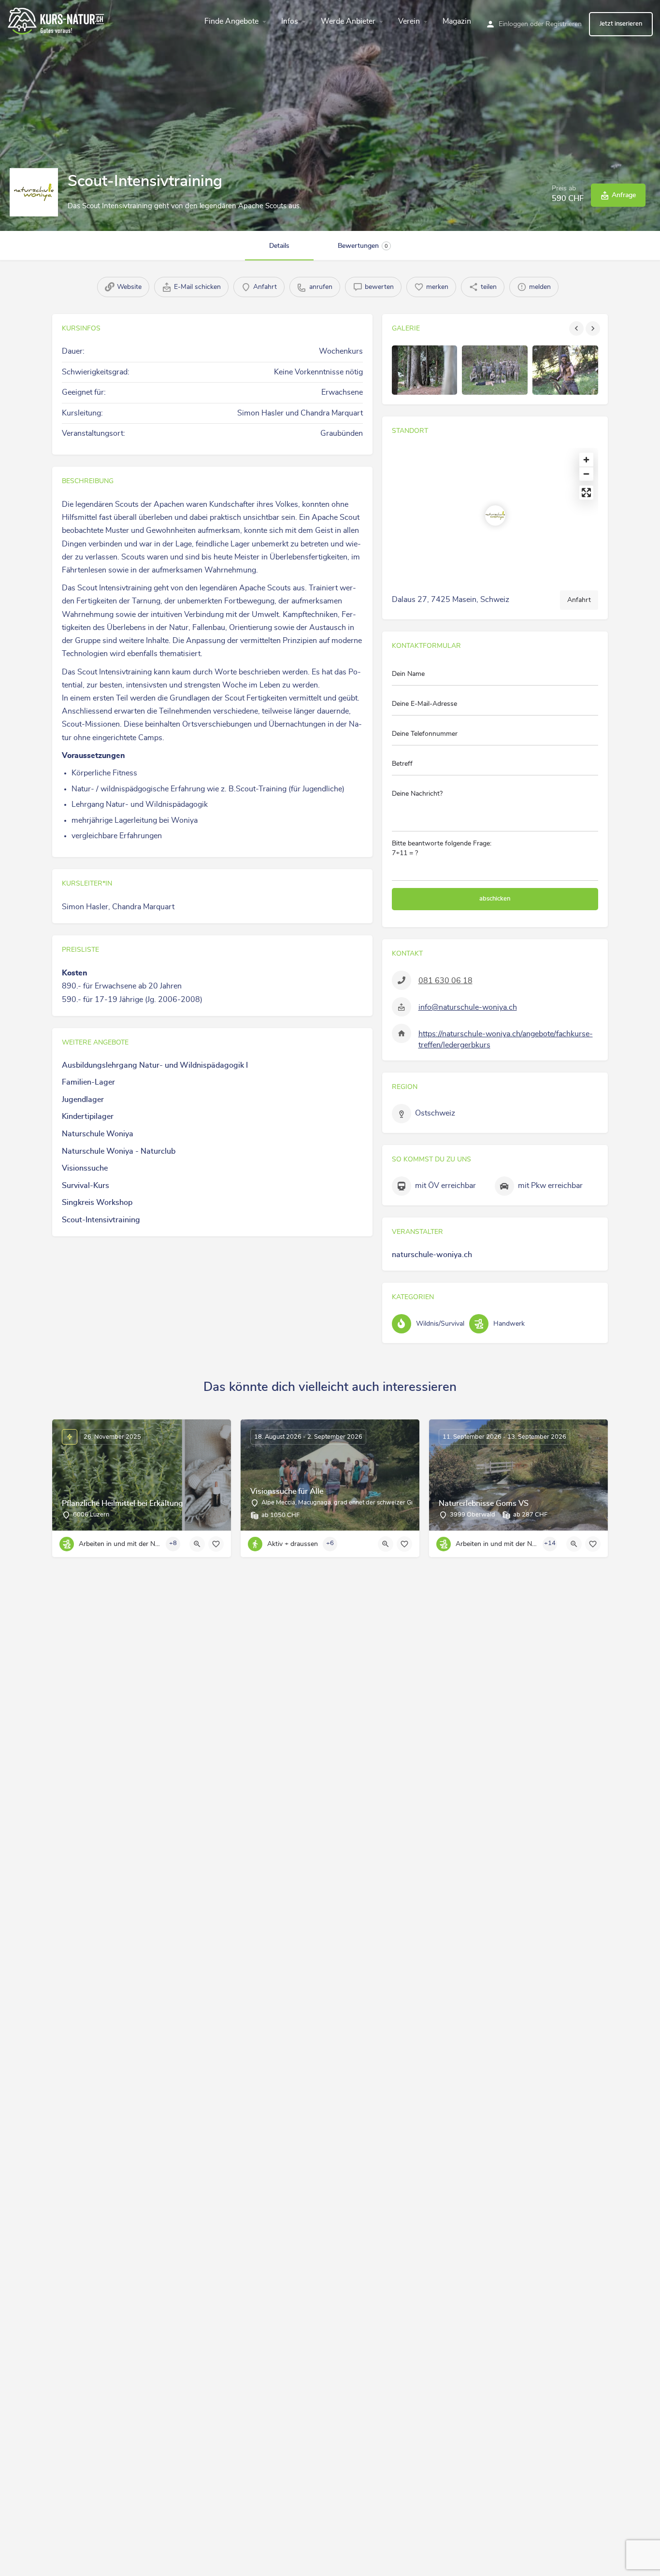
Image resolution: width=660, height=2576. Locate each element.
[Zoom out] (586, 474)
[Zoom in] (586, 460)
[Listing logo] (34, 192)
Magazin (457, 21)
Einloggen (513, 24)
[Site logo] (57, 20)
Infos (290, 21)
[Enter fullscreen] (586, 493)
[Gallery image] (425, 370)
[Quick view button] (197, 1544)
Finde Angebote (231, 21)
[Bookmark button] (216, 1544)
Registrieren (564, 24)
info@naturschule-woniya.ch (468, 1007)
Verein (409, 21)
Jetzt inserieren (621, 24)
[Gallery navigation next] (594, 329)
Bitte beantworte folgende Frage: (442, 848)
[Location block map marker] (495, 515)
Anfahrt (579, 600)
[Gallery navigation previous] (577, 329)
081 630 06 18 (445, 981)
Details (279, 246)
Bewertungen (363, 246)
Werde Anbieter (348, 21)
